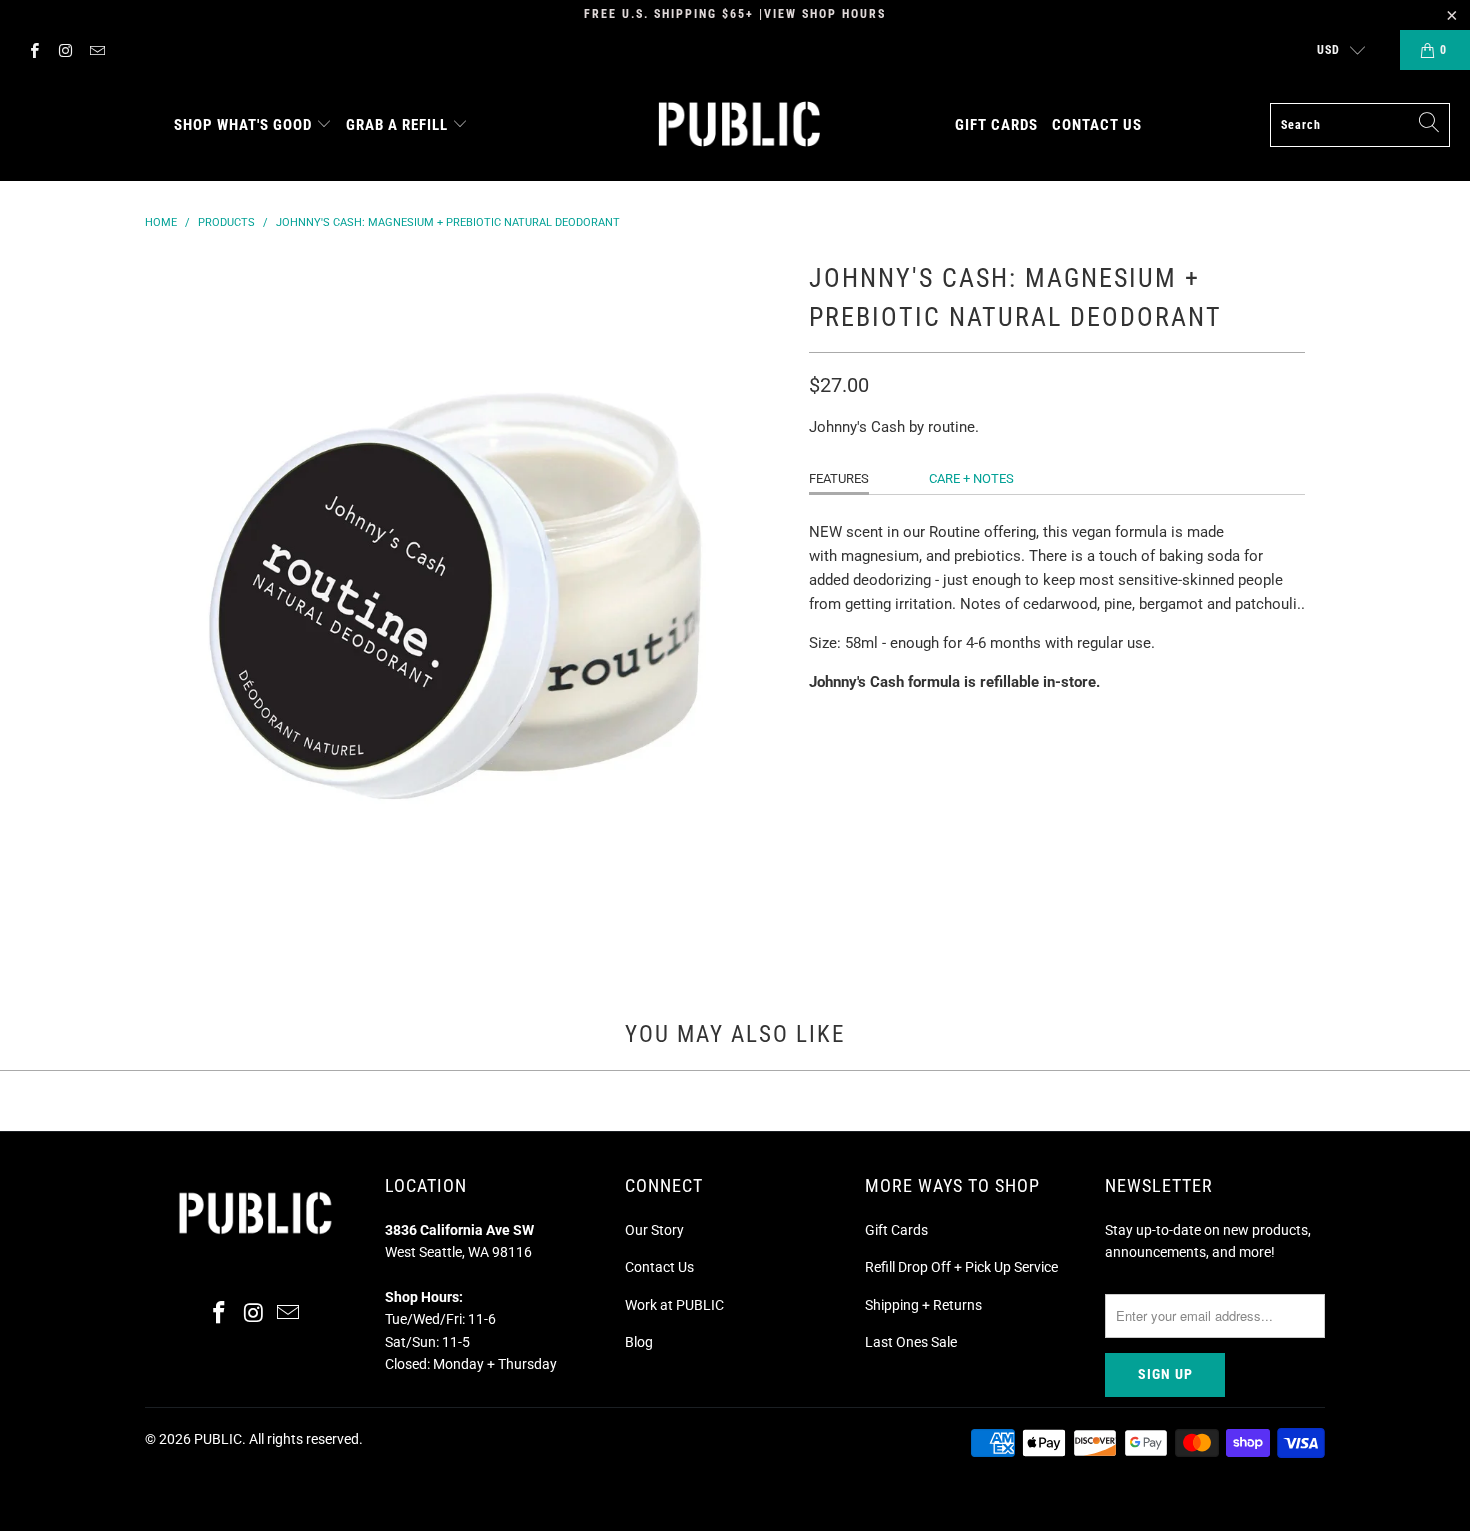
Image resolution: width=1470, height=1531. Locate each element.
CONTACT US (1097, 125)
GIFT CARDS (996, 125)
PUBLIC (218, 1439)
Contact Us (659, 1267)
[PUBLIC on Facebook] (33, 50)
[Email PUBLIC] (96, 50)
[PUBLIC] (739, 125)
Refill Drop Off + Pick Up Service (961, 1267)
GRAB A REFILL (397, 125)
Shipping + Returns (923, 1305)
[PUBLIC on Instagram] (64, 50)
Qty (821, 720)
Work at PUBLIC (674, 1305)
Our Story (654, 1230)
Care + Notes (971, 478)
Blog (639, 1342)
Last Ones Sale (911, 1342)
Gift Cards (896, 1230)
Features (839, 478)
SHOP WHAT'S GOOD (243, 125)
